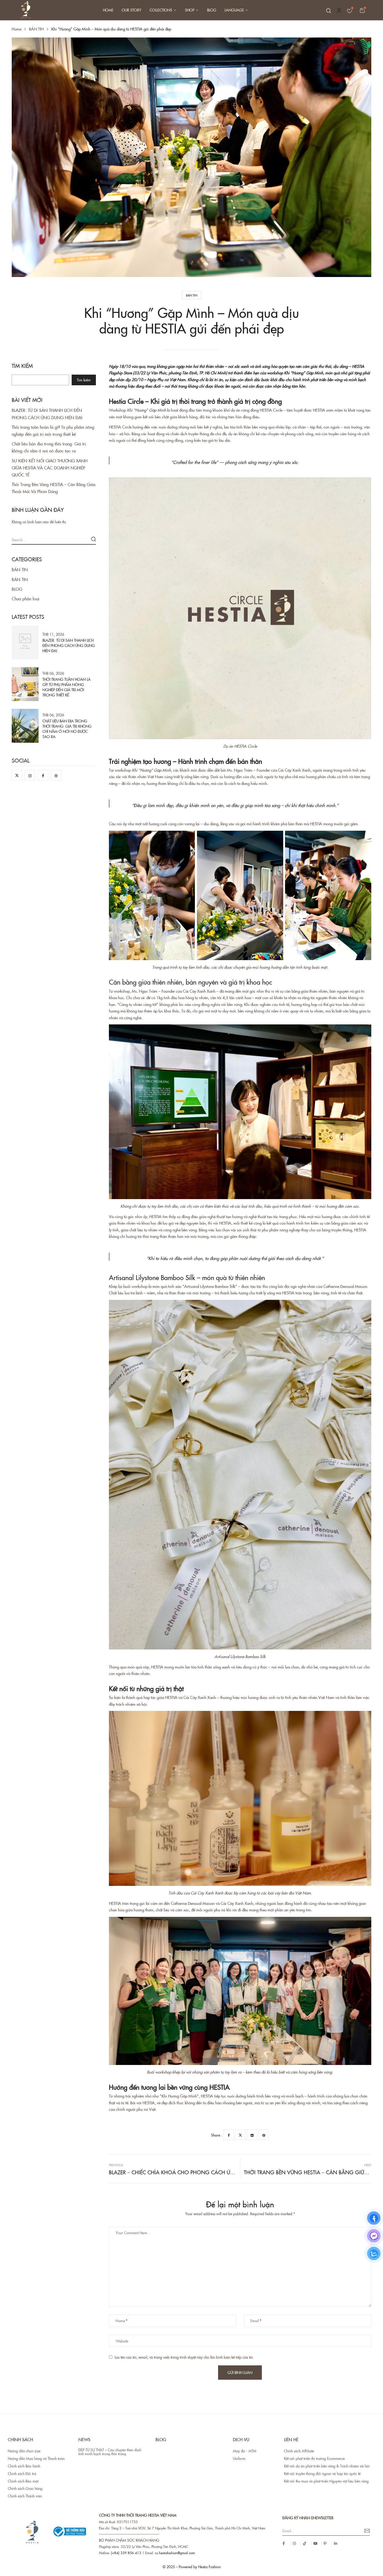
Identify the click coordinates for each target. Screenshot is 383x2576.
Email (255, 2321)
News (84, 2439)
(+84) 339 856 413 (126, 2553)
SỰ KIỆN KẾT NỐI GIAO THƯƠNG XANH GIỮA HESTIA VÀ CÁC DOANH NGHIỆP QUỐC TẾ (50, 468)
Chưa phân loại (26, 599)
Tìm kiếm (22, 366)
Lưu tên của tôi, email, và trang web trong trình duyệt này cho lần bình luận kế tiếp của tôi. (184, 2357)
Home (17, 29)
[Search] (94, 539)
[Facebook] (228, 2135)
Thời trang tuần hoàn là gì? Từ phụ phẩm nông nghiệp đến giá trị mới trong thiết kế (67, 687)
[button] (362, 10)
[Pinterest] (264, 2135)
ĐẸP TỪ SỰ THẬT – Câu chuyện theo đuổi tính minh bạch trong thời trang (110, 2452)
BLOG (17, 589)
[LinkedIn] (252, 2135)
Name (120, 2321)
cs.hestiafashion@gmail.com (175, 2553)
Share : (217, 2135)
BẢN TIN (36, 29)
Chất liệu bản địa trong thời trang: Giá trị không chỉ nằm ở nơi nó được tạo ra (67, 729)
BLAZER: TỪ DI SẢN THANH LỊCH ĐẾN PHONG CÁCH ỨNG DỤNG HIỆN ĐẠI (69, 645)
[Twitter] (240, 2135)
